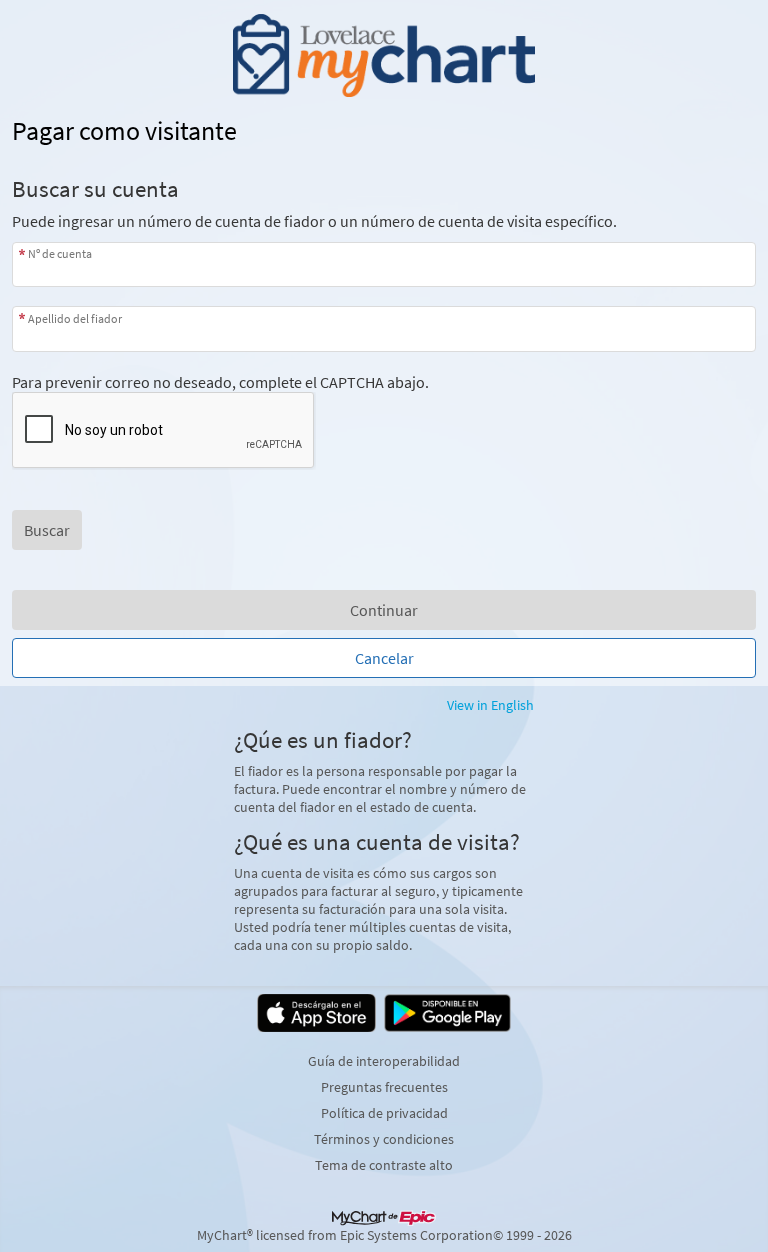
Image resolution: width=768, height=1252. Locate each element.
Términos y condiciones (384, 1139)
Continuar (384, 610)
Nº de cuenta (60, 253)
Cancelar (384, 658)
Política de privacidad (384, 1113)
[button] (47, 530)
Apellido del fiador (75, 318)
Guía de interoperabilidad (384, 1061)
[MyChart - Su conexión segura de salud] (383, 56)
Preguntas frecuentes (384, 1087)
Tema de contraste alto (384, 1165)
